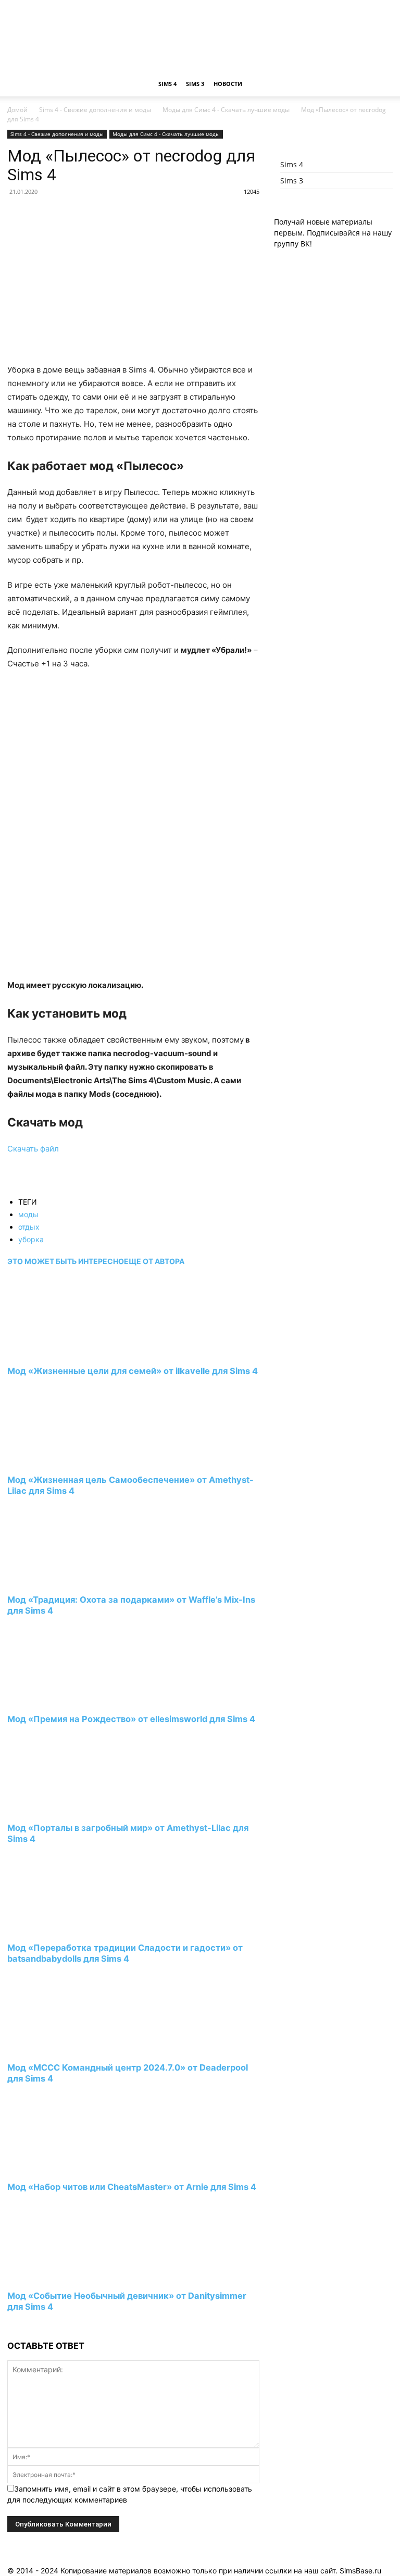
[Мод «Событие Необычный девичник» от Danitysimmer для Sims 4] (64, 2277)
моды (28, 1214)
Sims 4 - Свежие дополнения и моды (95, 110)
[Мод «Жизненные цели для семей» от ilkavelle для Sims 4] (64, 1352)
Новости (228, 84)
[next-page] (10, 2326)
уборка (31, 1239)
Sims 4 (167, 84)
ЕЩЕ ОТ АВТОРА (154, 1261)
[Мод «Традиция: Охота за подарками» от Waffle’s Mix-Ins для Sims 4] (64, 1580)
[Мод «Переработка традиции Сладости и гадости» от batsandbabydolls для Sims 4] (64, 1928)
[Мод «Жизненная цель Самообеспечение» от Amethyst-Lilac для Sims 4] (64, 1460)
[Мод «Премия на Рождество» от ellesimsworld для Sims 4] (64, 1700)
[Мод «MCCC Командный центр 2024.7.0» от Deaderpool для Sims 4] (64, 2048)
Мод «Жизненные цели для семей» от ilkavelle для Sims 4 (133, 1371)
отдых (29, 1227)
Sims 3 (195, 84)
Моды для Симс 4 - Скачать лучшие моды (226, 110)
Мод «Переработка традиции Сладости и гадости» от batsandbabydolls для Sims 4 (125, 1953)
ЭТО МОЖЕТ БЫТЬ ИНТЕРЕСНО (66, 1261)
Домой (17, 110)
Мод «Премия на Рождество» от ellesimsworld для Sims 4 (131, 1719)
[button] (380, 84)
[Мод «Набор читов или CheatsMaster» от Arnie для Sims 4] (64, 2168)
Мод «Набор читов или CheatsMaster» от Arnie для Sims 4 (132, 2187)
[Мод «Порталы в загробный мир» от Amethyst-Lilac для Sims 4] (64, 1809)
